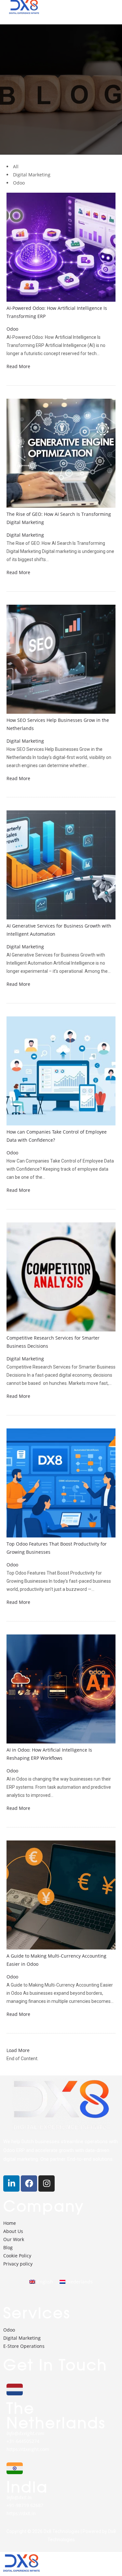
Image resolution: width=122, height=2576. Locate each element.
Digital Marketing (25, 535)
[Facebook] (29, 2183)
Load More (18, 2050)
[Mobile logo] (21, 2572)
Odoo (12, 329)
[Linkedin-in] (11, 2183)
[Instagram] (47, 2183)
